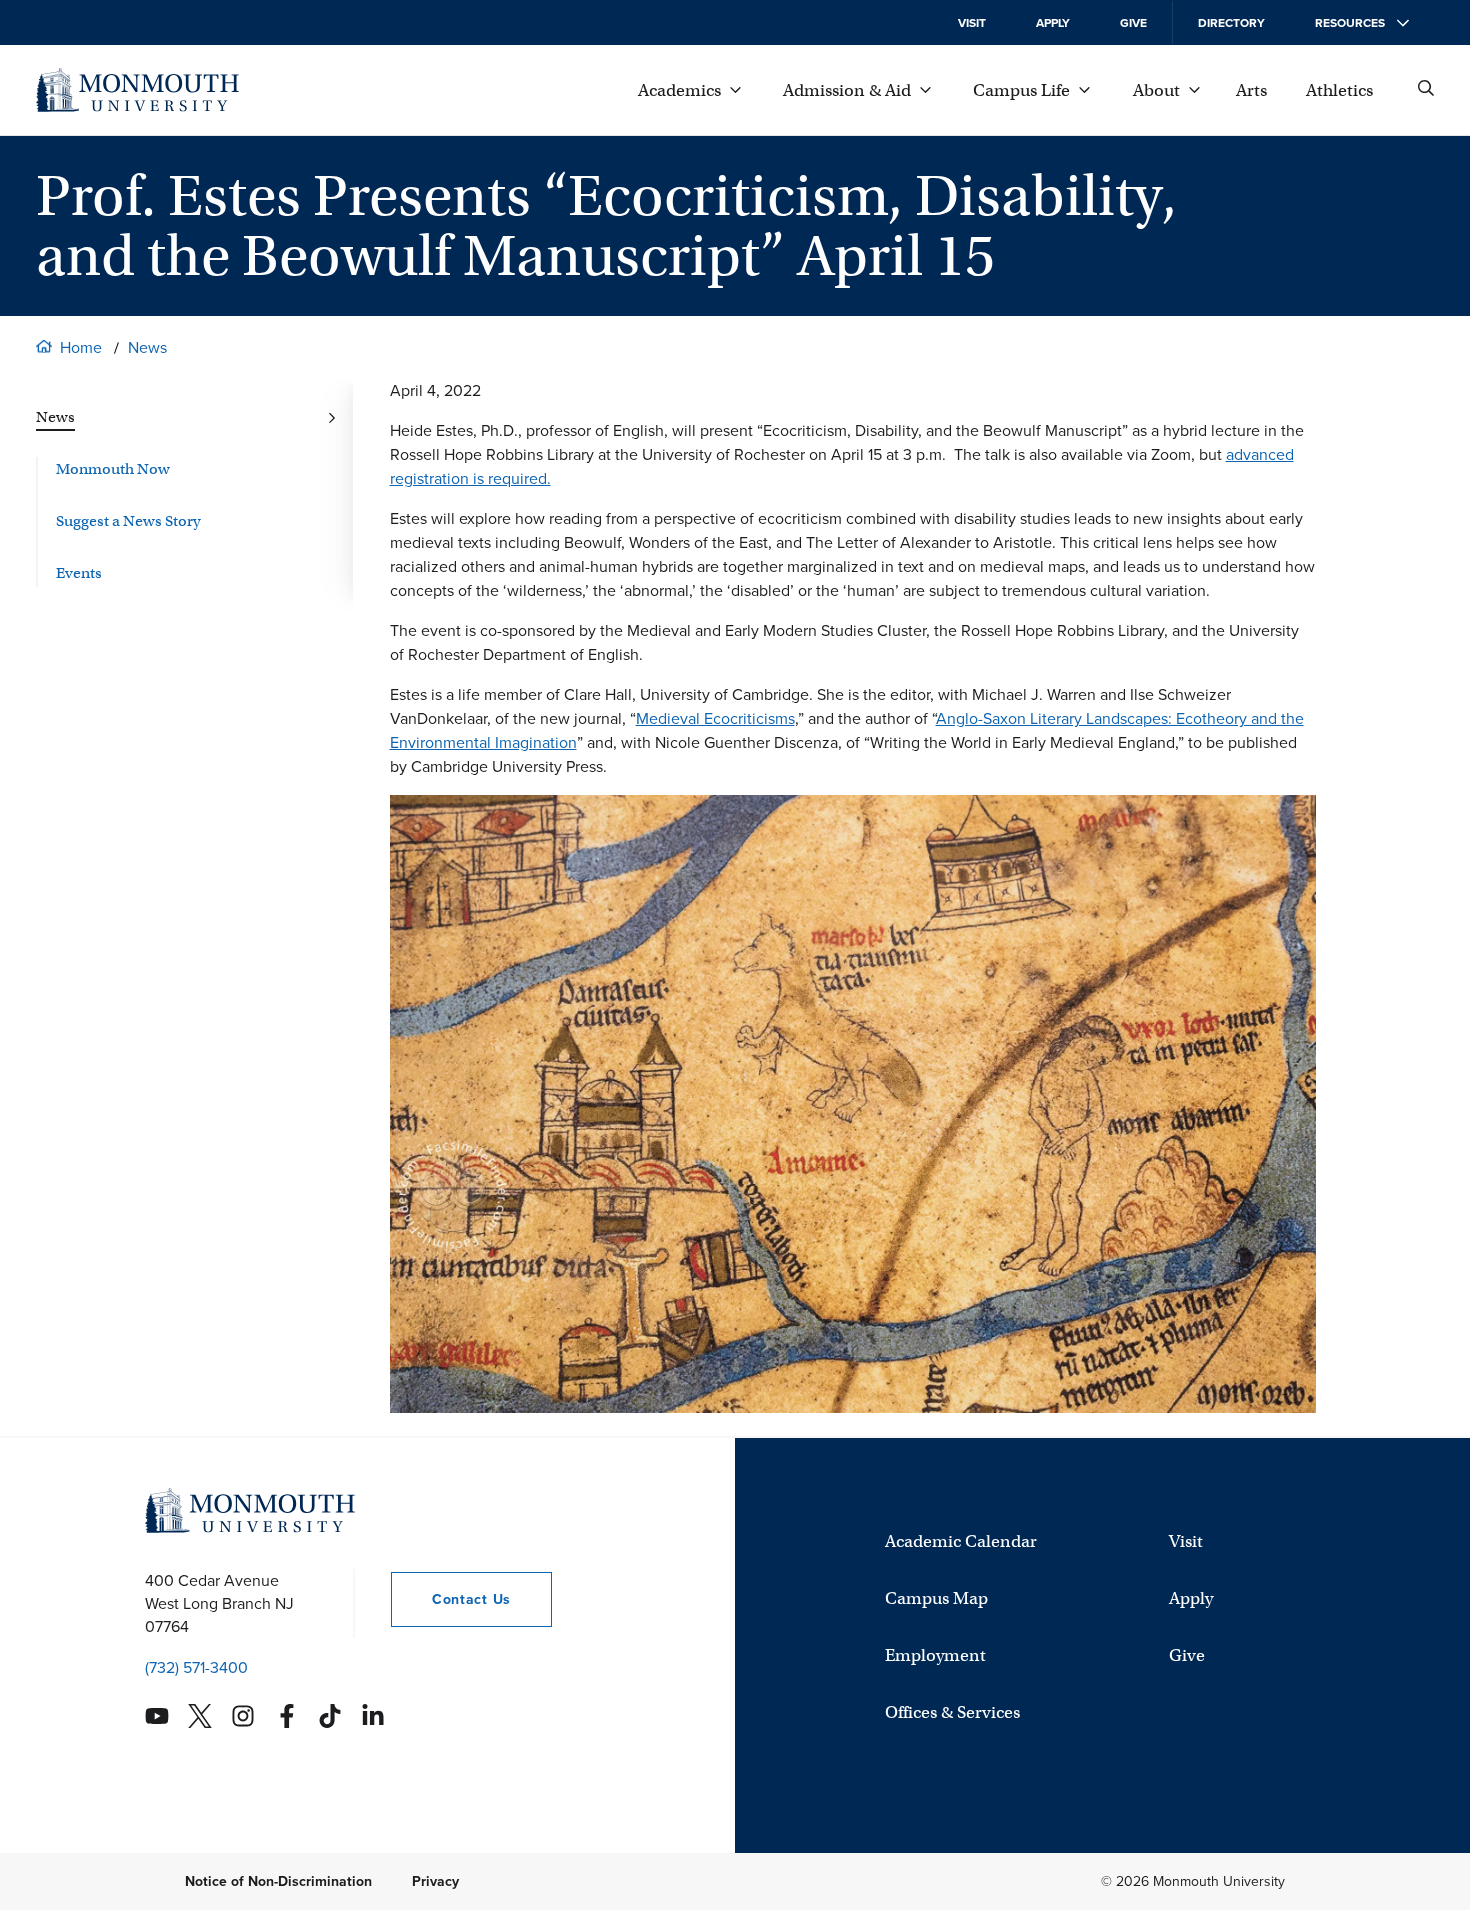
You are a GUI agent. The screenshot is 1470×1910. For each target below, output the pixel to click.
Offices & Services (952, 1712)
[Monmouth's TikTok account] (330, 1716)
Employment (935, 1655)
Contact (451, 1599)
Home (81, 347)
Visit (972, 23)
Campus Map (936, 1598)
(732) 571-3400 (196, 1667)
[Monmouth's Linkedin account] (373, 1716)
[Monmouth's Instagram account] (243, 1716)
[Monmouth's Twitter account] (200, 1716)
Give (1133, 23)
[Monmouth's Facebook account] (287, 1716)
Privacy (435, 1881)
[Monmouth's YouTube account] (157, 1716)
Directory (1231, 23)
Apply (1053, 23)
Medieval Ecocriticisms (715, 718)
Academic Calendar (961, 1541)
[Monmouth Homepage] (137, 90)
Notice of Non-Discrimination (278, 1881)
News (147, 347)
